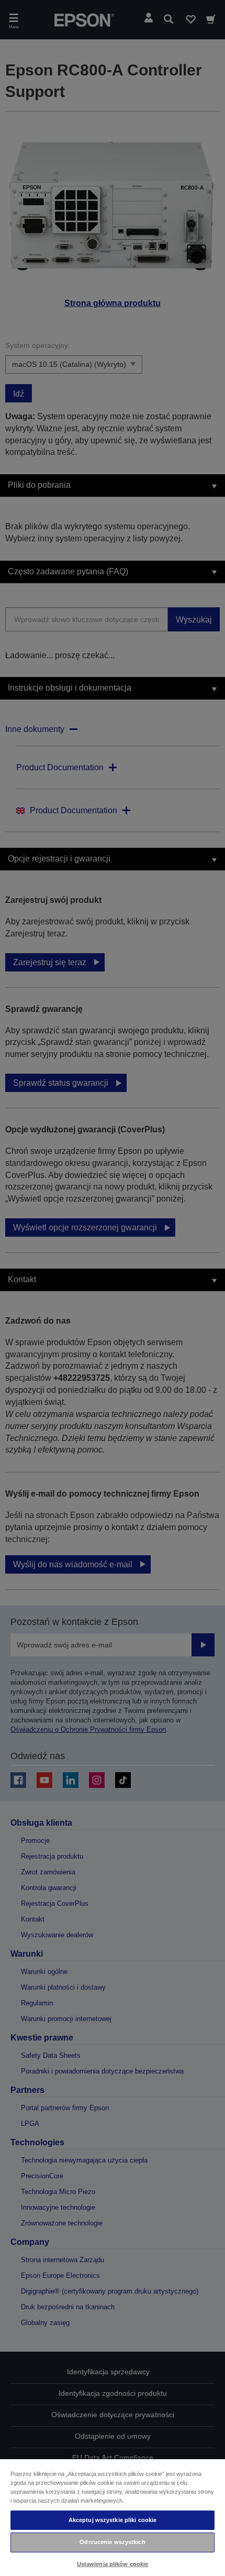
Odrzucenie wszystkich (112, 2542)
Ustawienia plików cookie (113, 2564)
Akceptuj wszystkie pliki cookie (113, 2520)
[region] (113, 2517)
